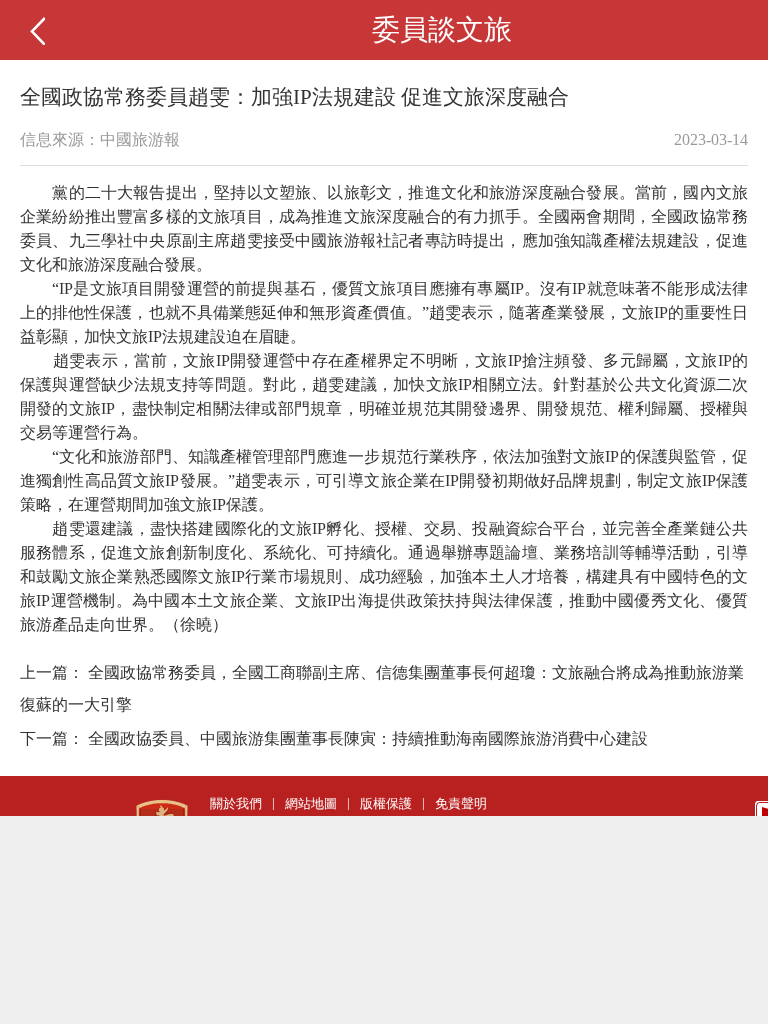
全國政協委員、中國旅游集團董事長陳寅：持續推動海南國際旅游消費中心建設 (368, 738)
